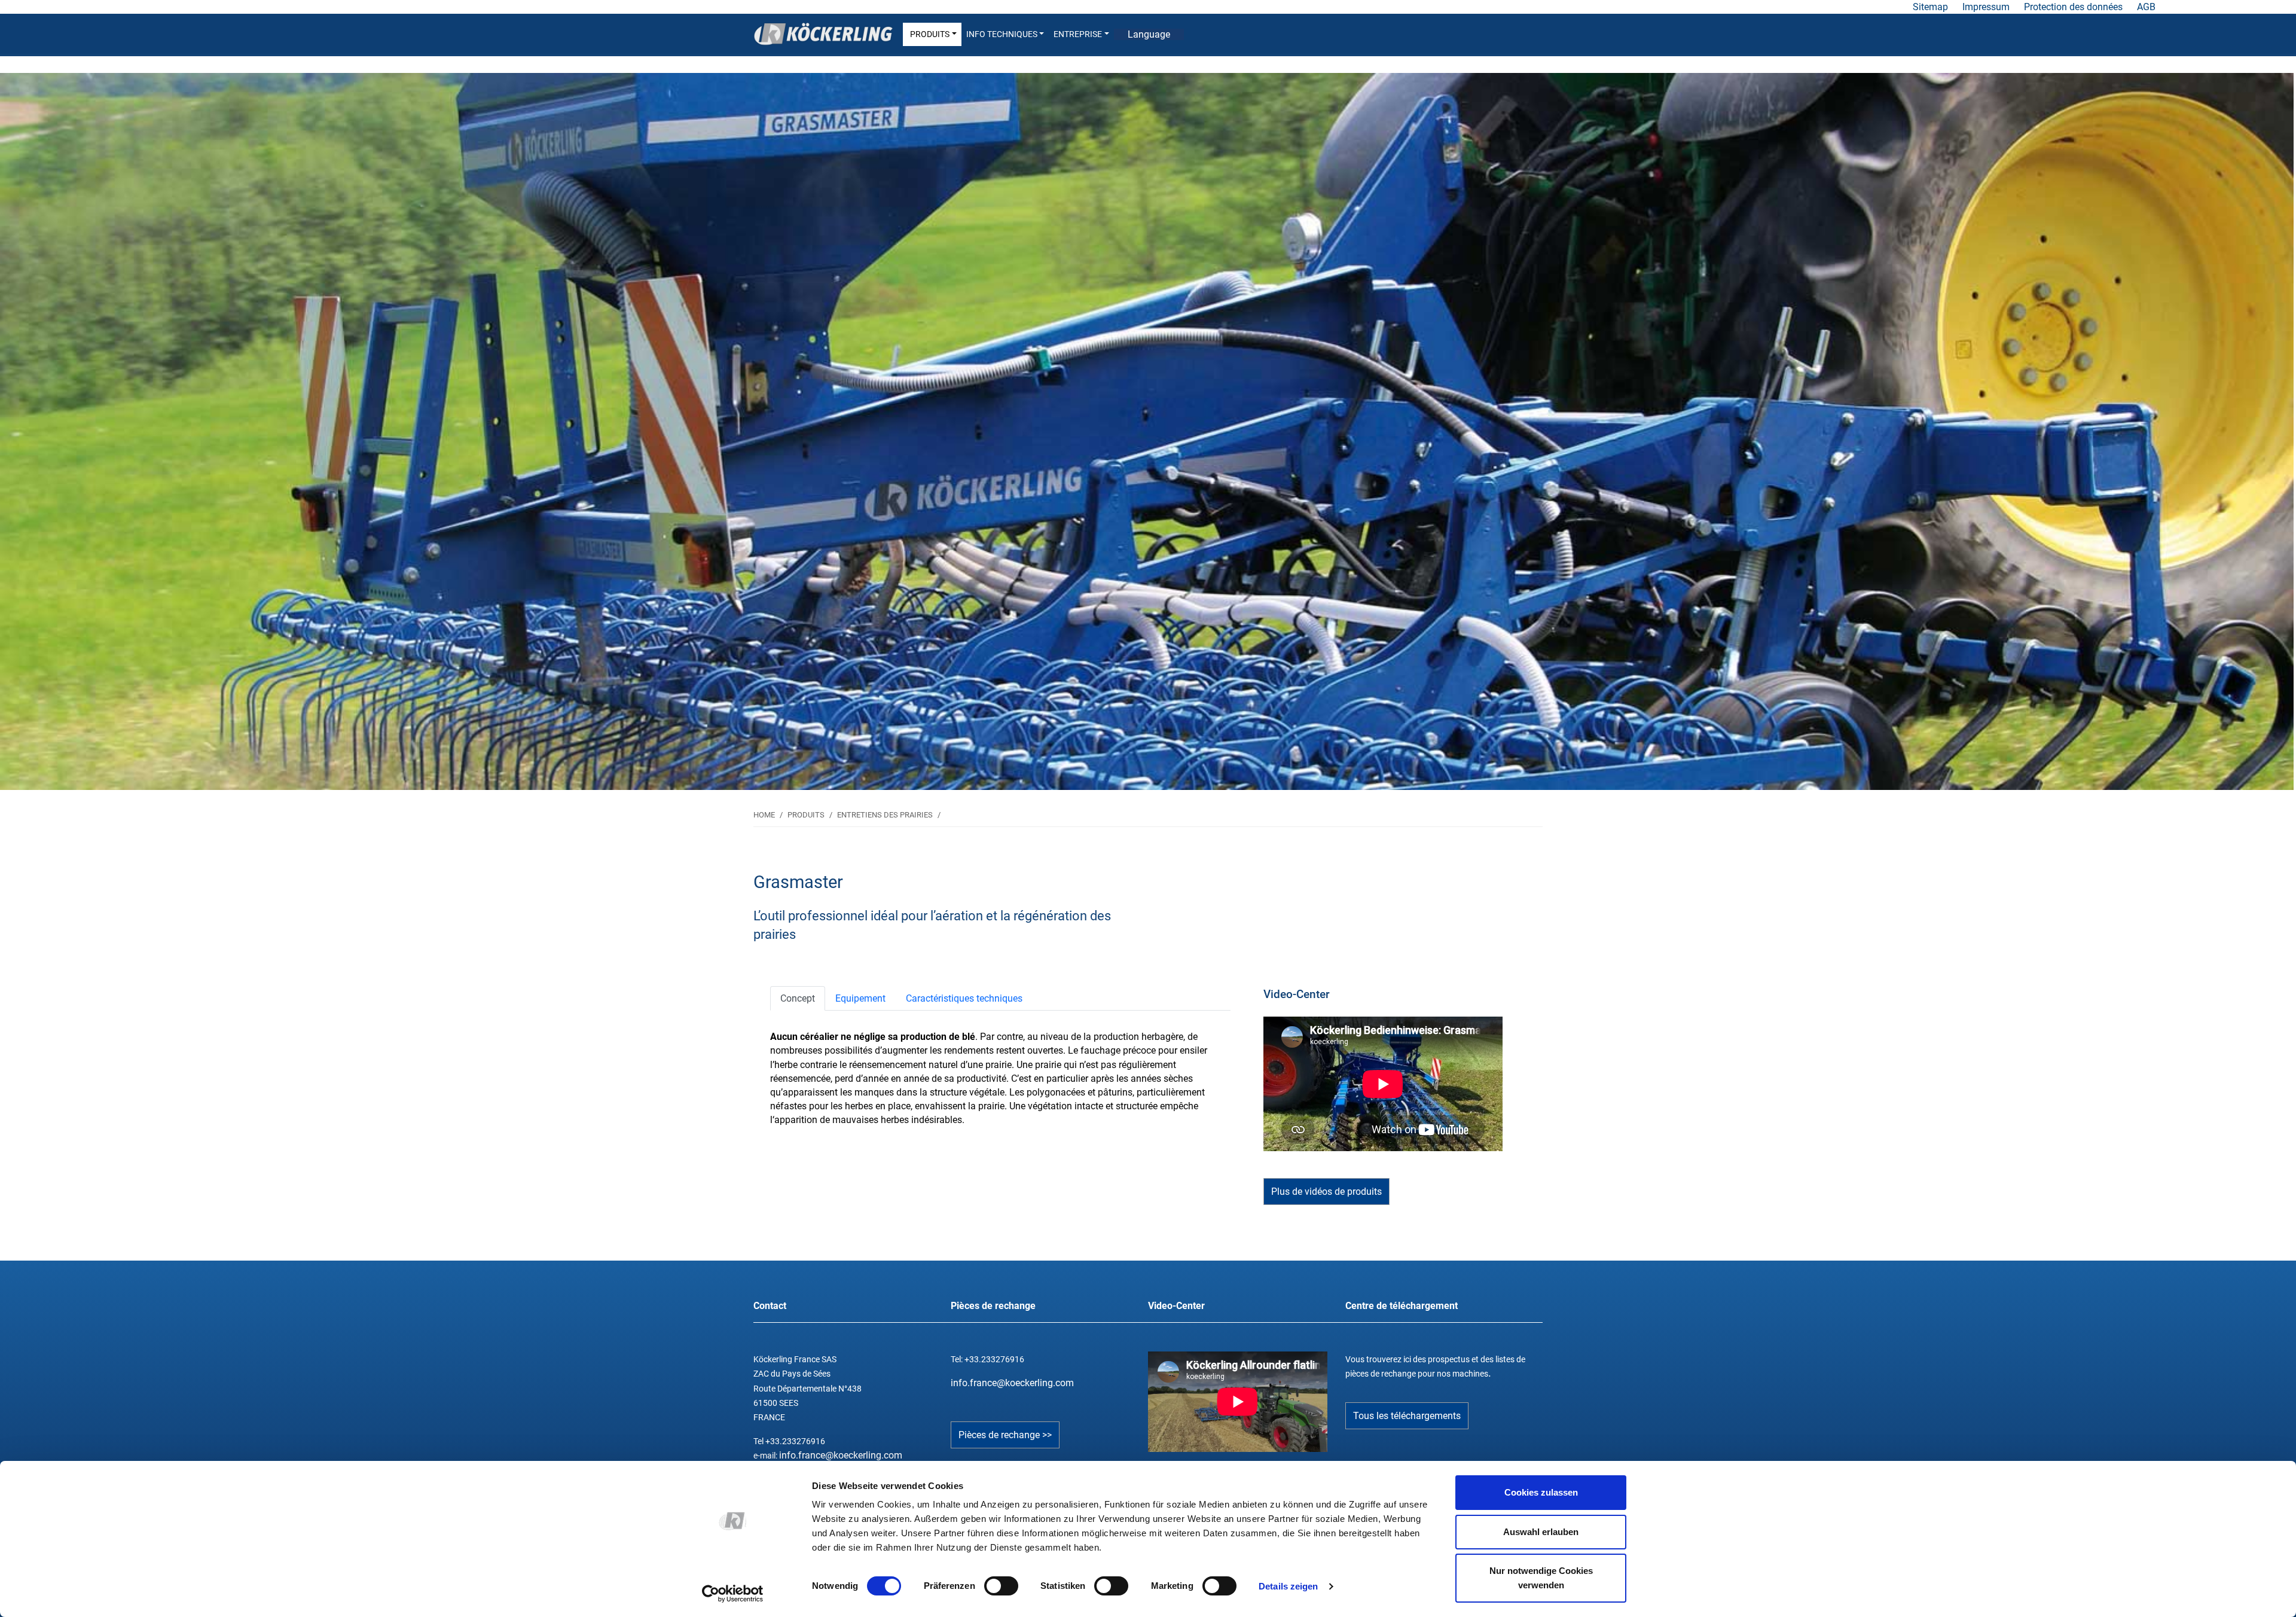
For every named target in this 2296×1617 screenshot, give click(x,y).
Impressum (1986, 7)
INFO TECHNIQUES (1002, 34)
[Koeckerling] (823, 34)
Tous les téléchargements (1407, 1416)
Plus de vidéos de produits (1326, 1192)
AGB (2146, 7)
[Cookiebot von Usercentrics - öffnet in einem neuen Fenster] (733, 1594)
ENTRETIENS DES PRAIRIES (885, 815)
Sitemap (1930, 7)
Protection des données (2073, 7)
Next (2009, 425)
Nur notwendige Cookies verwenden (1541, 1578)
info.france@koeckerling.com (841, 1455)
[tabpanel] (1147, 431)
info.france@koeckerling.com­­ (1012, 1383)
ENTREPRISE (1078, 34)
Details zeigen (1288, 1586)
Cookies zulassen (1541, 1492)
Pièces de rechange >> (1005, 1435)
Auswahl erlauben (1541, 1532)
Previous (287, 425)
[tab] (798, 998)
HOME (764, 815)
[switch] (1001, 1586)
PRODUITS (930, 34)
